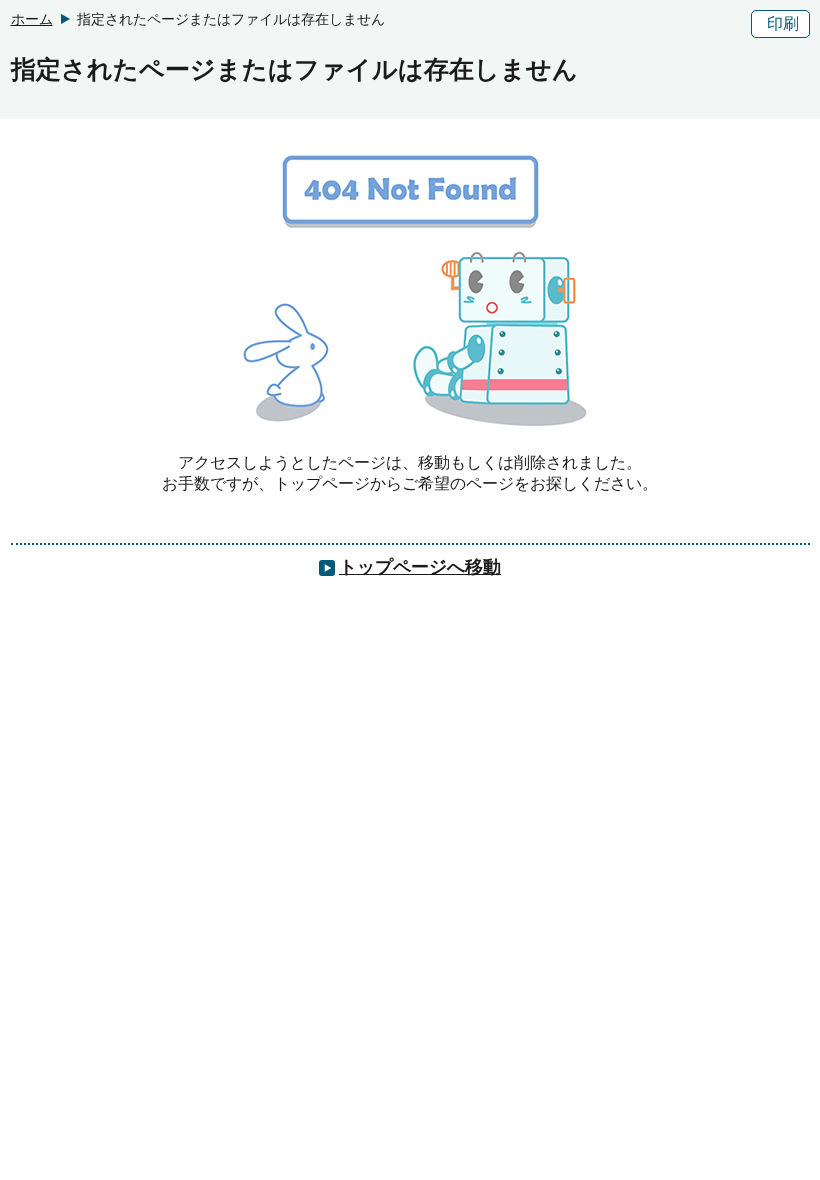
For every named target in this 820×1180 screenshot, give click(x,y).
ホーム (32, 19)
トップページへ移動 (420, 567)
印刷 (783, 23)
